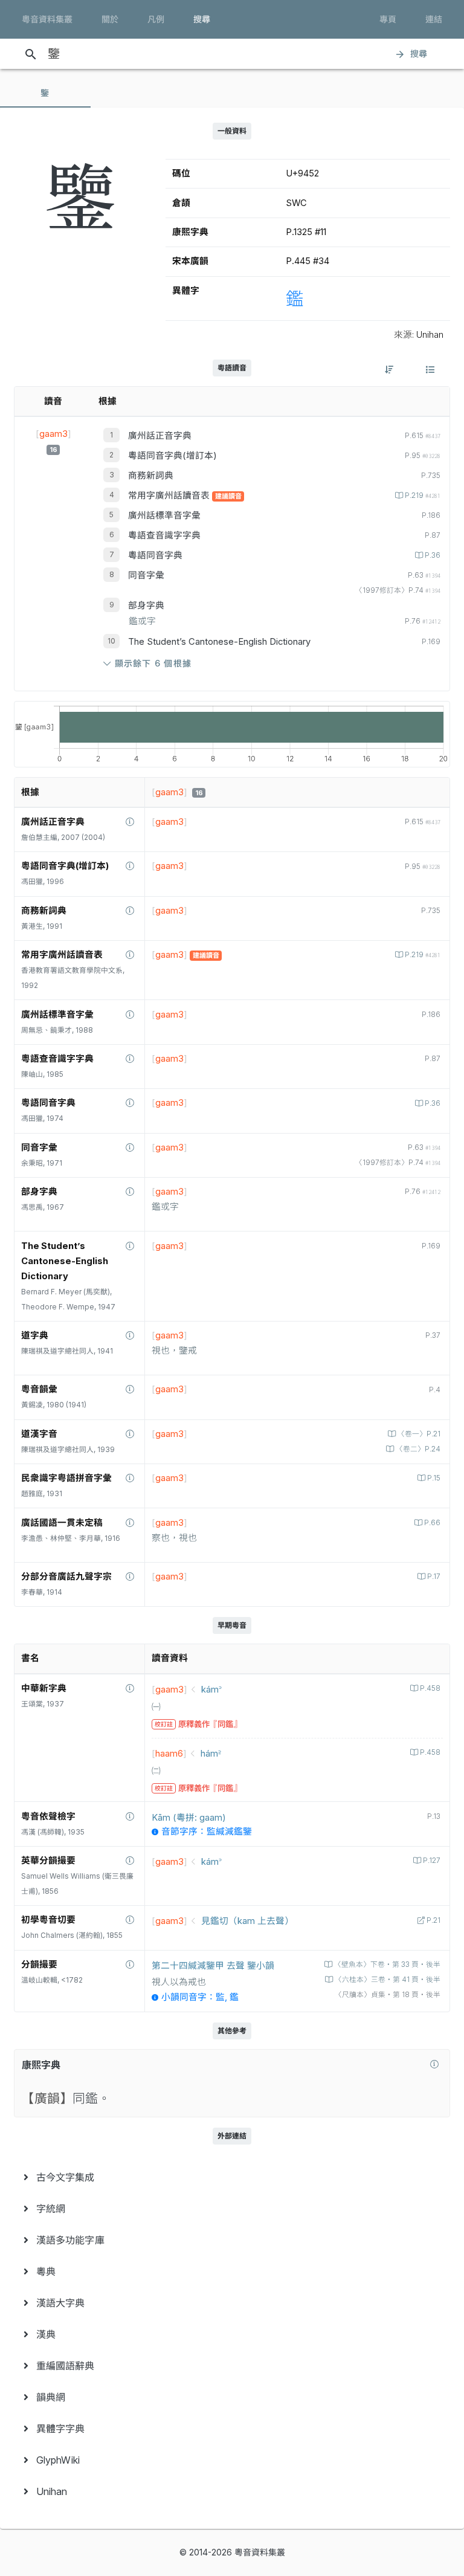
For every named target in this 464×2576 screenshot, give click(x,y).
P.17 (434, 1577)
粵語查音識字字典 (164, 535)
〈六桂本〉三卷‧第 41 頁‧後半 (388, 1980)
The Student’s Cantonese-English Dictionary (219, 642)
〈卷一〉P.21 (419, 1434)
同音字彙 (146, 575)
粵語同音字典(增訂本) (172, 456)
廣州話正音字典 (160, 436)
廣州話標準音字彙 (164, 515)
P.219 (423, 496)
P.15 (434, 1478)
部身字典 (146, 605)
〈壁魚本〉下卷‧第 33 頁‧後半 (387, 1964)
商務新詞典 (151, 476)
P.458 (430, 1688)
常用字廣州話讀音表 (170, 496)
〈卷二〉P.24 (418, 1449)
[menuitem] (232, 2177)
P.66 (432, 1523)
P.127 (432, 1861)
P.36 (433, 555)
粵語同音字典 (155, 555)
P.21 (433, 1920)
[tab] (45, 93)
